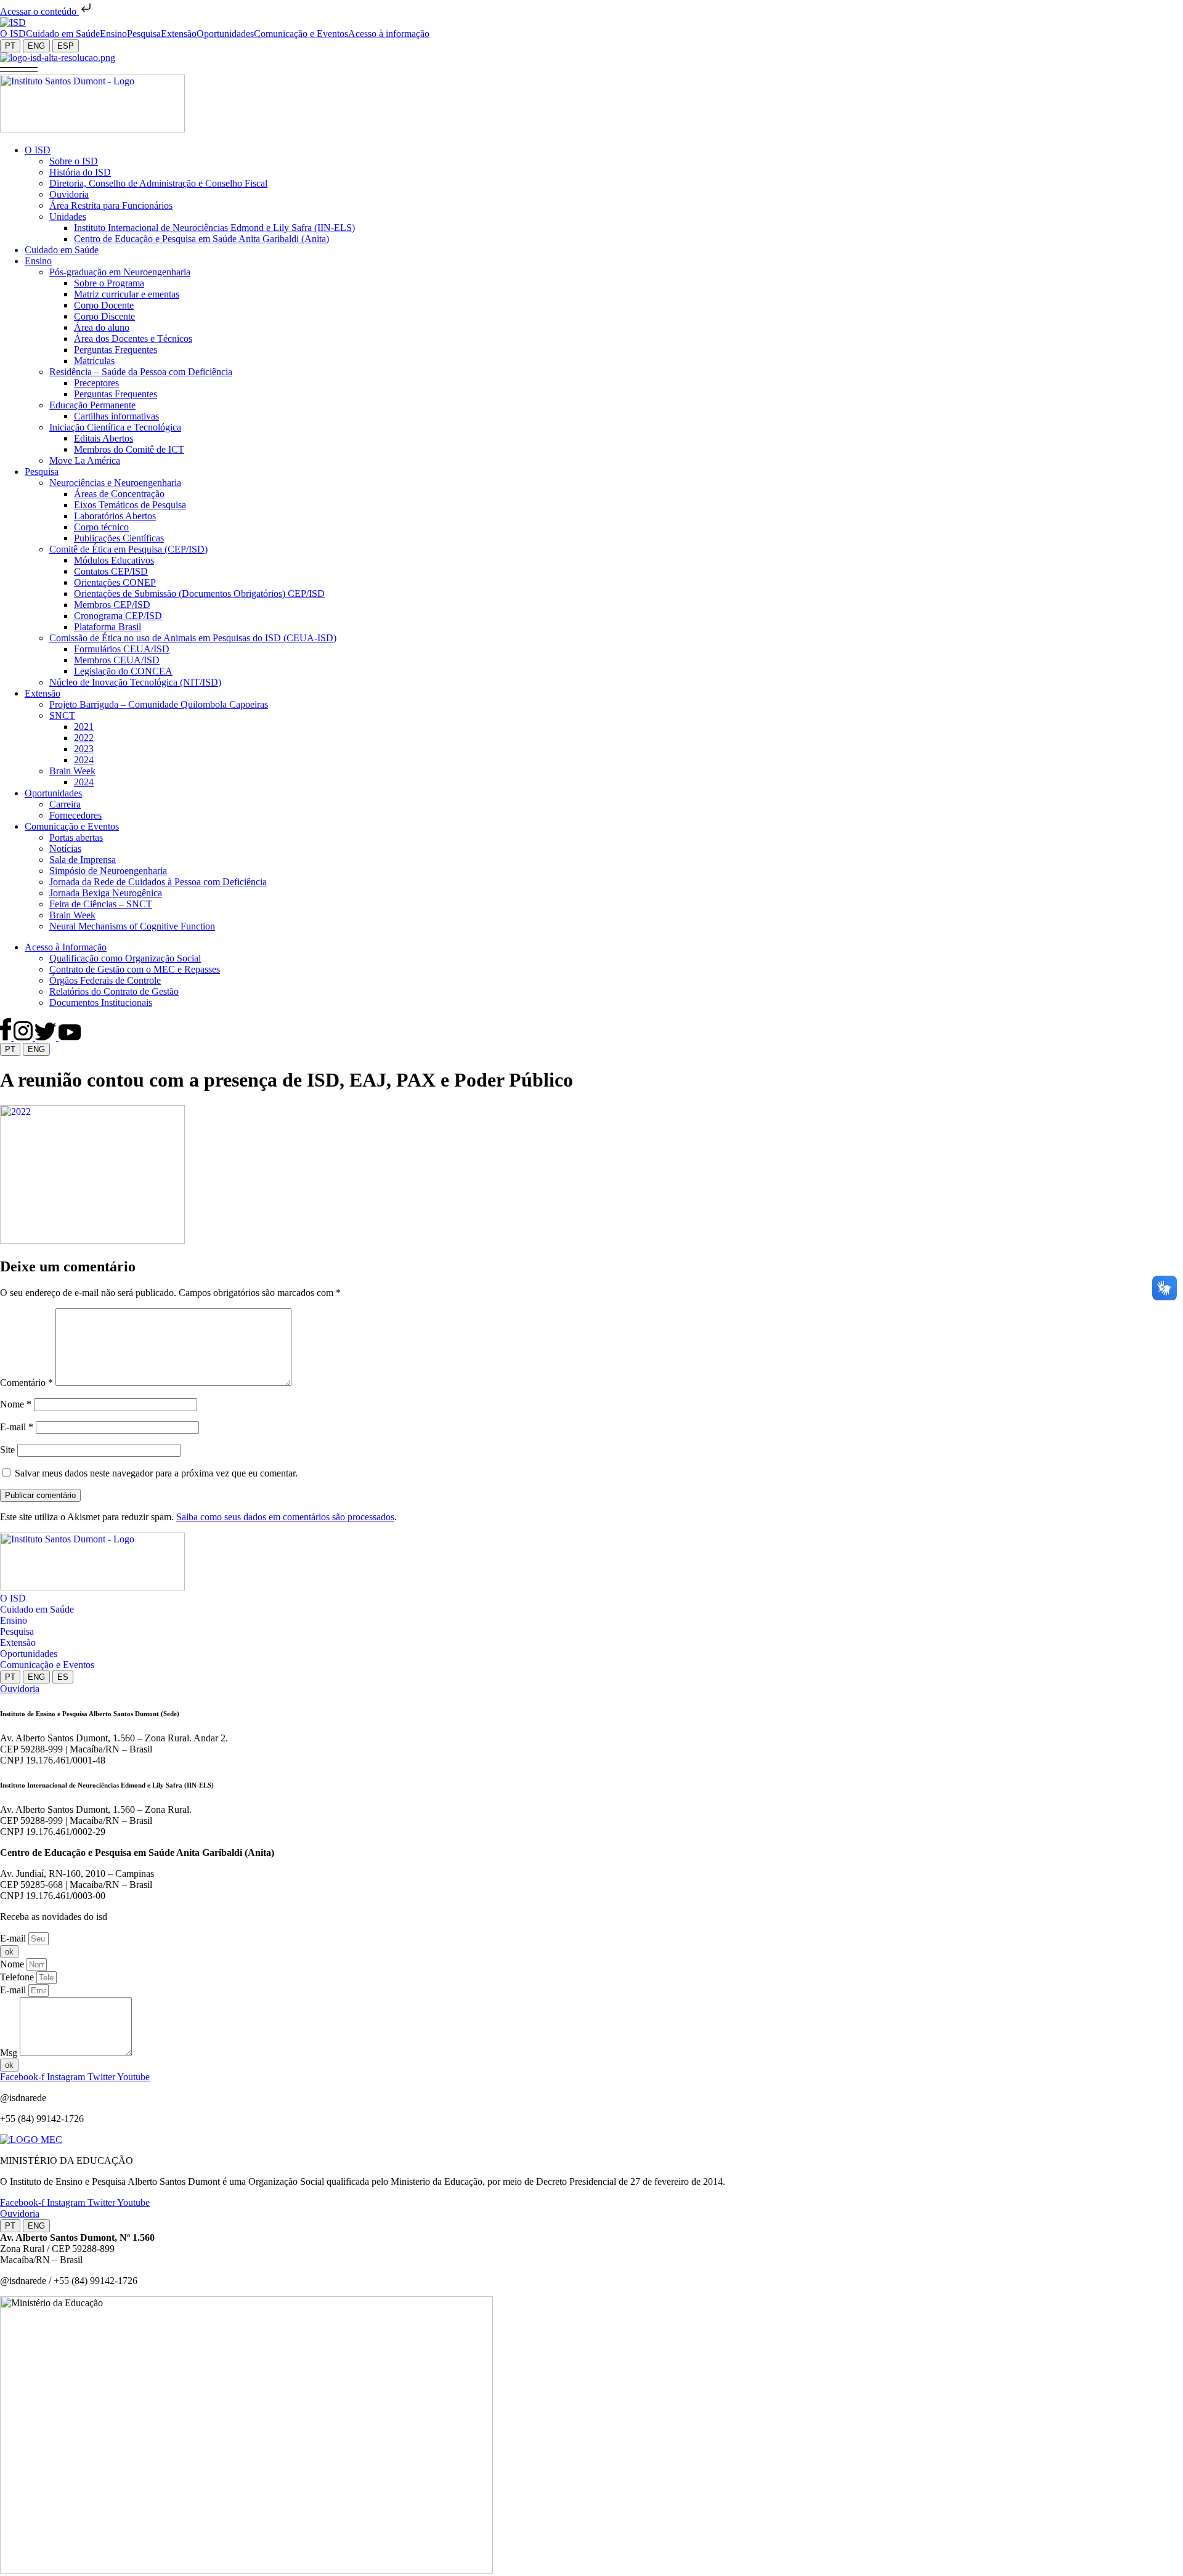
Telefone (18, 1977)
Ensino (14, 1620)
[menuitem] (13, 34)
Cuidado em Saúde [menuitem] (63, 34)
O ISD (13, 1598)
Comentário (26, 1383)
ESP (66, 46)
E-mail (17, 1427)
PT (10, 46)
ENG (36, 46)
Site (7, 1450)
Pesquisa (17, 1631)
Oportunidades (29, 1654)
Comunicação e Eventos (47, 1665)
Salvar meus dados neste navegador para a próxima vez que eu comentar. (156, 1473)
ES (63, 1677)
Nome (16, 1404)
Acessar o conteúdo (39, 11)
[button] (19, 69)
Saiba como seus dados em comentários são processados (285, 1517)
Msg (10, 2053)
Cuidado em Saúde (37, 1609)
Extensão (18, 1642)
